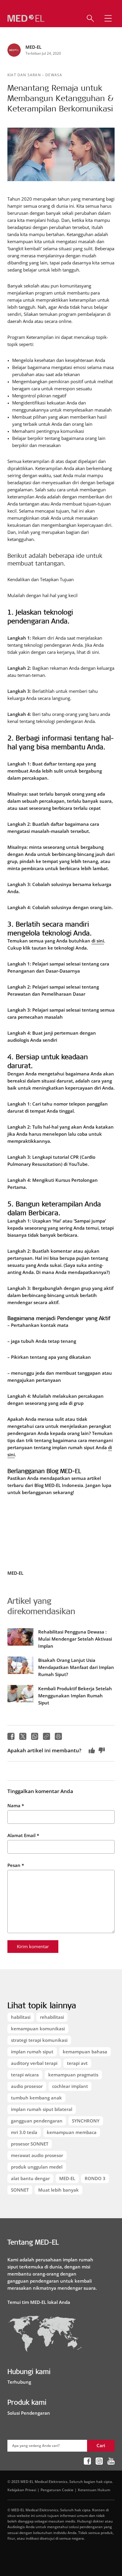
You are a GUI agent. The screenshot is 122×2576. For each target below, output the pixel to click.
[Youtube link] (111, 2461)
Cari (101, 2445)
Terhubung (19, 2382)
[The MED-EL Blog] (26, 18)
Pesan (16, 1865)
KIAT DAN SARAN (25, 75)
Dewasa (54, 75)
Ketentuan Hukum (94, 2490)
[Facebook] (11, 1736)
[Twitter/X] (23, 1736)
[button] (108, 18)
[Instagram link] (99, 2461)
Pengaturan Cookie (57, 2490)
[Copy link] (46, 1736)
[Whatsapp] (35, 1736)
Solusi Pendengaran (29, 2413)
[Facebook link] (87, 2461)
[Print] (58, 1736)
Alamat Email (23, 1835)
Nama (16, 1805)
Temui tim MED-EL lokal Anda (39, 2302)
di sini (98, 941)
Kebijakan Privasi (22, 2490)
